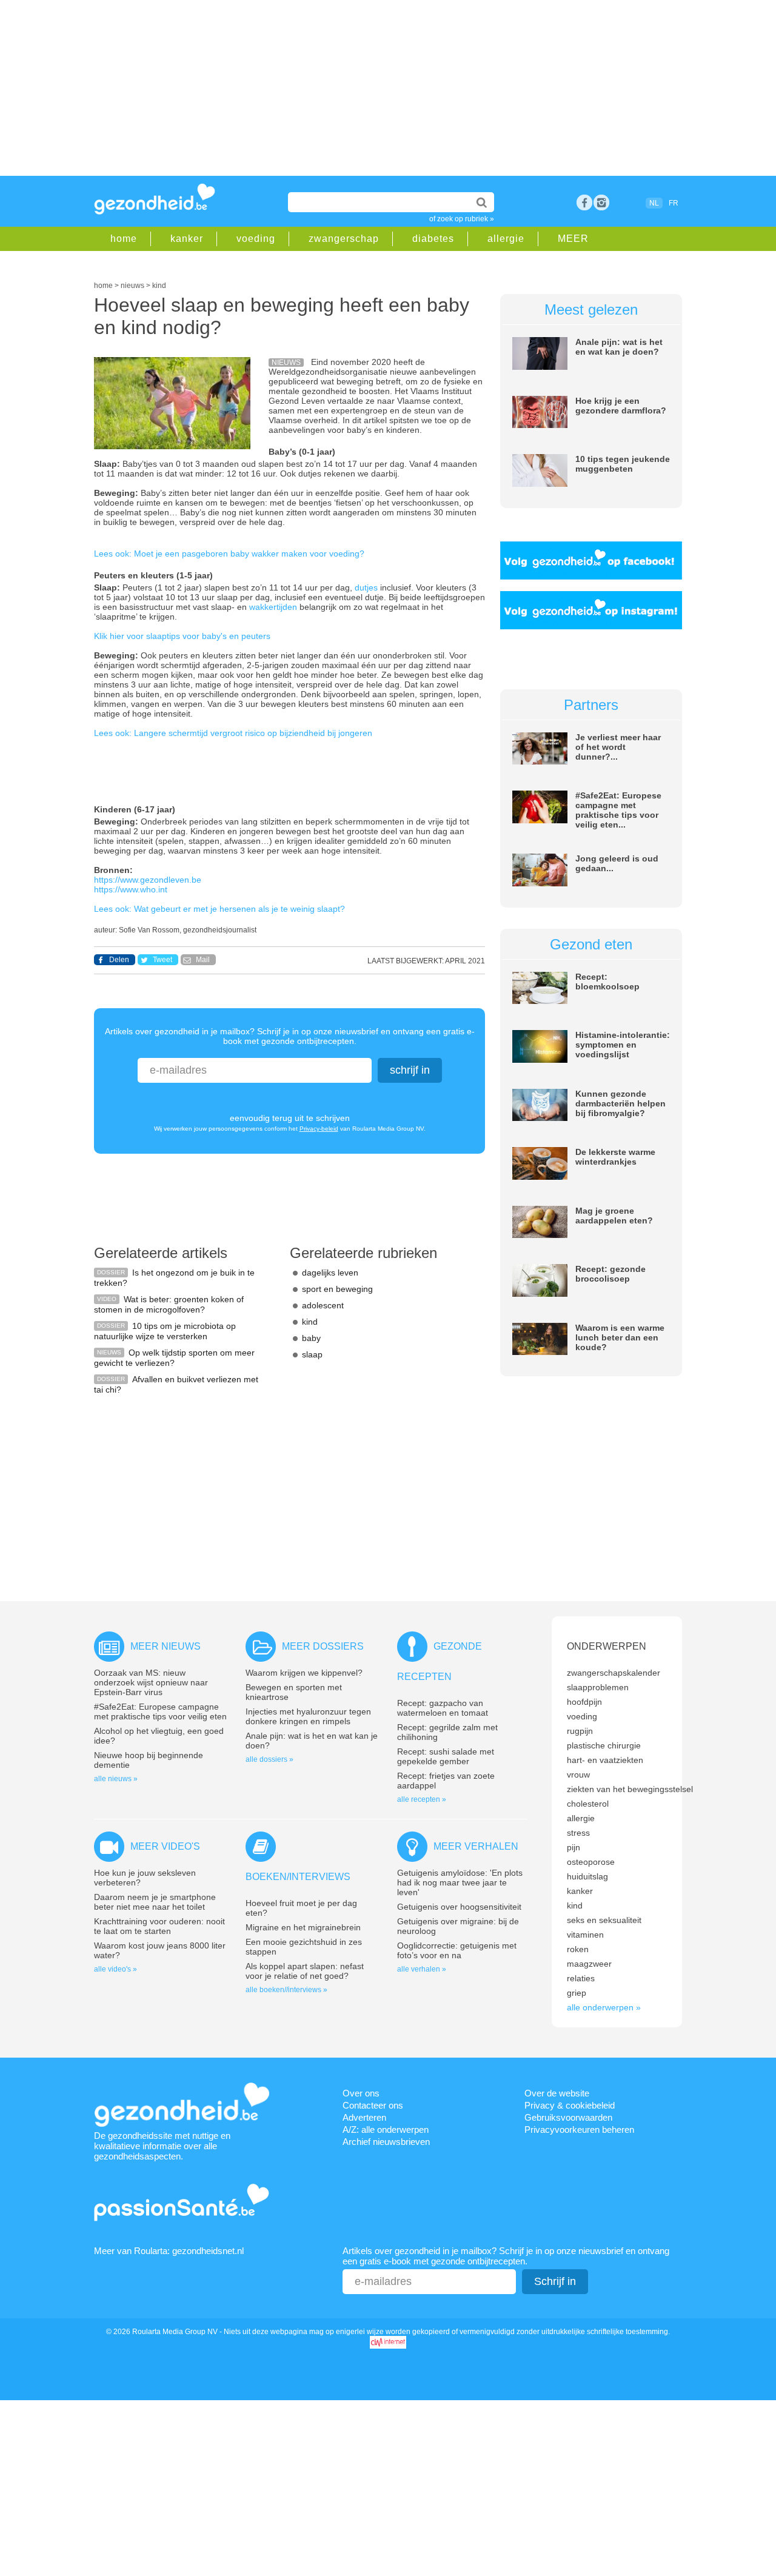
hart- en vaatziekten (605, 1760)
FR (674, 203)
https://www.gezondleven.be (148, 880)
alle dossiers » (269, 1759)
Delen (119, 960)
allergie (506, 239)
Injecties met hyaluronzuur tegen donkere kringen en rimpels (308, 1716)
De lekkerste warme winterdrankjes (615, 1157)
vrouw (578, 1775)
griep (577, 1993)
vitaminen (585, 1935)
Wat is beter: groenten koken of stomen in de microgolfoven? (169, 1304)
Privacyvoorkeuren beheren (579, 2129)
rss (601, 202)
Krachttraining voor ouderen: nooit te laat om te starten (159, 1926)
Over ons (361, 2093)
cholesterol (588, 1804)
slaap (312, 1354)
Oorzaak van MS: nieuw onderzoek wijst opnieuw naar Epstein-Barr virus (151, 1682)
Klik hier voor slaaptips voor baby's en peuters (182, 636)
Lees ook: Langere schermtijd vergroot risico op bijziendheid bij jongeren (233, 733)
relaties (581, 1978)
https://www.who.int (131, 889)
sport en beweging (337, 1289)
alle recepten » (422, 1799)
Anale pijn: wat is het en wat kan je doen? (619, 347)
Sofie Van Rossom (149, 930)
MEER (573, 239)
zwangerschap (344, 239)
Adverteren (364, 2117)
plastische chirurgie (604, 1745)
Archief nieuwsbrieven (386, 2142)
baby (311, 1338)
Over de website (557, 2093)
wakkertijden (274, 607)
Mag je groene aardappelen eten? (614, 1216)
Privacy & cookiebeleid (570, 2105)
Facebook (584, 202)
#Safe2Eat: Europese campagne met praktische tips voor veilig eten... (618, 810)
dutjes (367, 587)
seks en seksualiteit (604, 1920)
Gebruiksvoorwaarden (568, 2117)
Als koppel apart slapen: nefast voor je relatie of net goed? (305, 1971)
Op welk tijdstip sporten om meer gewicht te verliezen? (174, 1358)
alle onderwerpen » (604, 2007)
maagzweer (589, 1964)
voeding (256, 239)
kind (310, 1322)
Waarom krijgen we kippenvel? (304, 1673)
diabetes (433, 239)
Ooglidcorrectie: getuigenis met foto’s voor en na (457, 1950)
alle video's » (115, 1969)
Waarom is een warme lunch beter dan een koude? (620, 1337)
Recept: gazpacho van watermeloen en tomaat (443, 1708)
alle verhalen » (422, 1969)
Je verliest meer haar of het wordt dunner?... (618, 747)
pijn (574, 1847)
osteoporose (591, 1862)
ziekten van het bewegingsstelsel (630, 1789)
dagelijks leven (330, 1273)
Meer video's (165, 1846)
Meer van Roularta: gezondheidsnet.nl (169, 2251)
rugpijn (580, 1731)
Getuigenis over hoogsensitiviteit (459, 1907)
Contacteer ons (373, 2105)
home (124, 239)
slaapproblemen (598, 1687)
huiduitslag (587, 1876)
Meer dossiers (323, 1646)
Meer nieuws (166, 1646)
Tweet (162, 960)
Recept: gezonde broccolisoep (610, 1274)
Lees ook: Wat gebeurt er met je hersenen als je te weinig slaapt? (219, 909)
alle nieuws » (116, 1779)
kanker (187, 239)
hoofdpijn (584, 1702)
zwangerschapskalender (614, 1673)
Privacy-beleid (319, 1129)
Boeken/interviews (298, 1877)
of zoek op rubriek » (462, 219)
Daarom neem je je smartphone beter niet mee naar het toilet (155, 1902)
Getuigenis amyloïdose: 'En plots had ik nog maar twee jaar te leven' (460, 1882)
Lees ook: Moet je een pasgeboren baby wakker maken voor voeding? (229, 554)
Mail (203, 960)
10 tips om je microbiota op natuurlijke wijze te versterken (165, 1331)
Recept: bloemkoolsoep (607, 982)
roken (578, 1949)
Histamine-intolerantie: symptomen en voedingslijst (623, 1045)
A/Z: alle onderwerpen (386, 2129)
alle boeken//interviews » (286, 1990)
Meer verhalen (476, 1846)
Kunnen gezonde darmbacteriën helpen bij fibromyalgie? (620, 1103)
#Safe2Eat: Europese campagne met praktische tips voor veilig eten (160, 1711)
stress (578, 1833)
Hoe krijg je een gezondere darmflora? (621, 406)
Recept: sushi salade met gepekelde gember (446, 1756)
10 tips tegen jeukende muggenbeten (623, 464)
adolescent (323, 1305)
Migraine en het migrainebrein (303, 1927)
